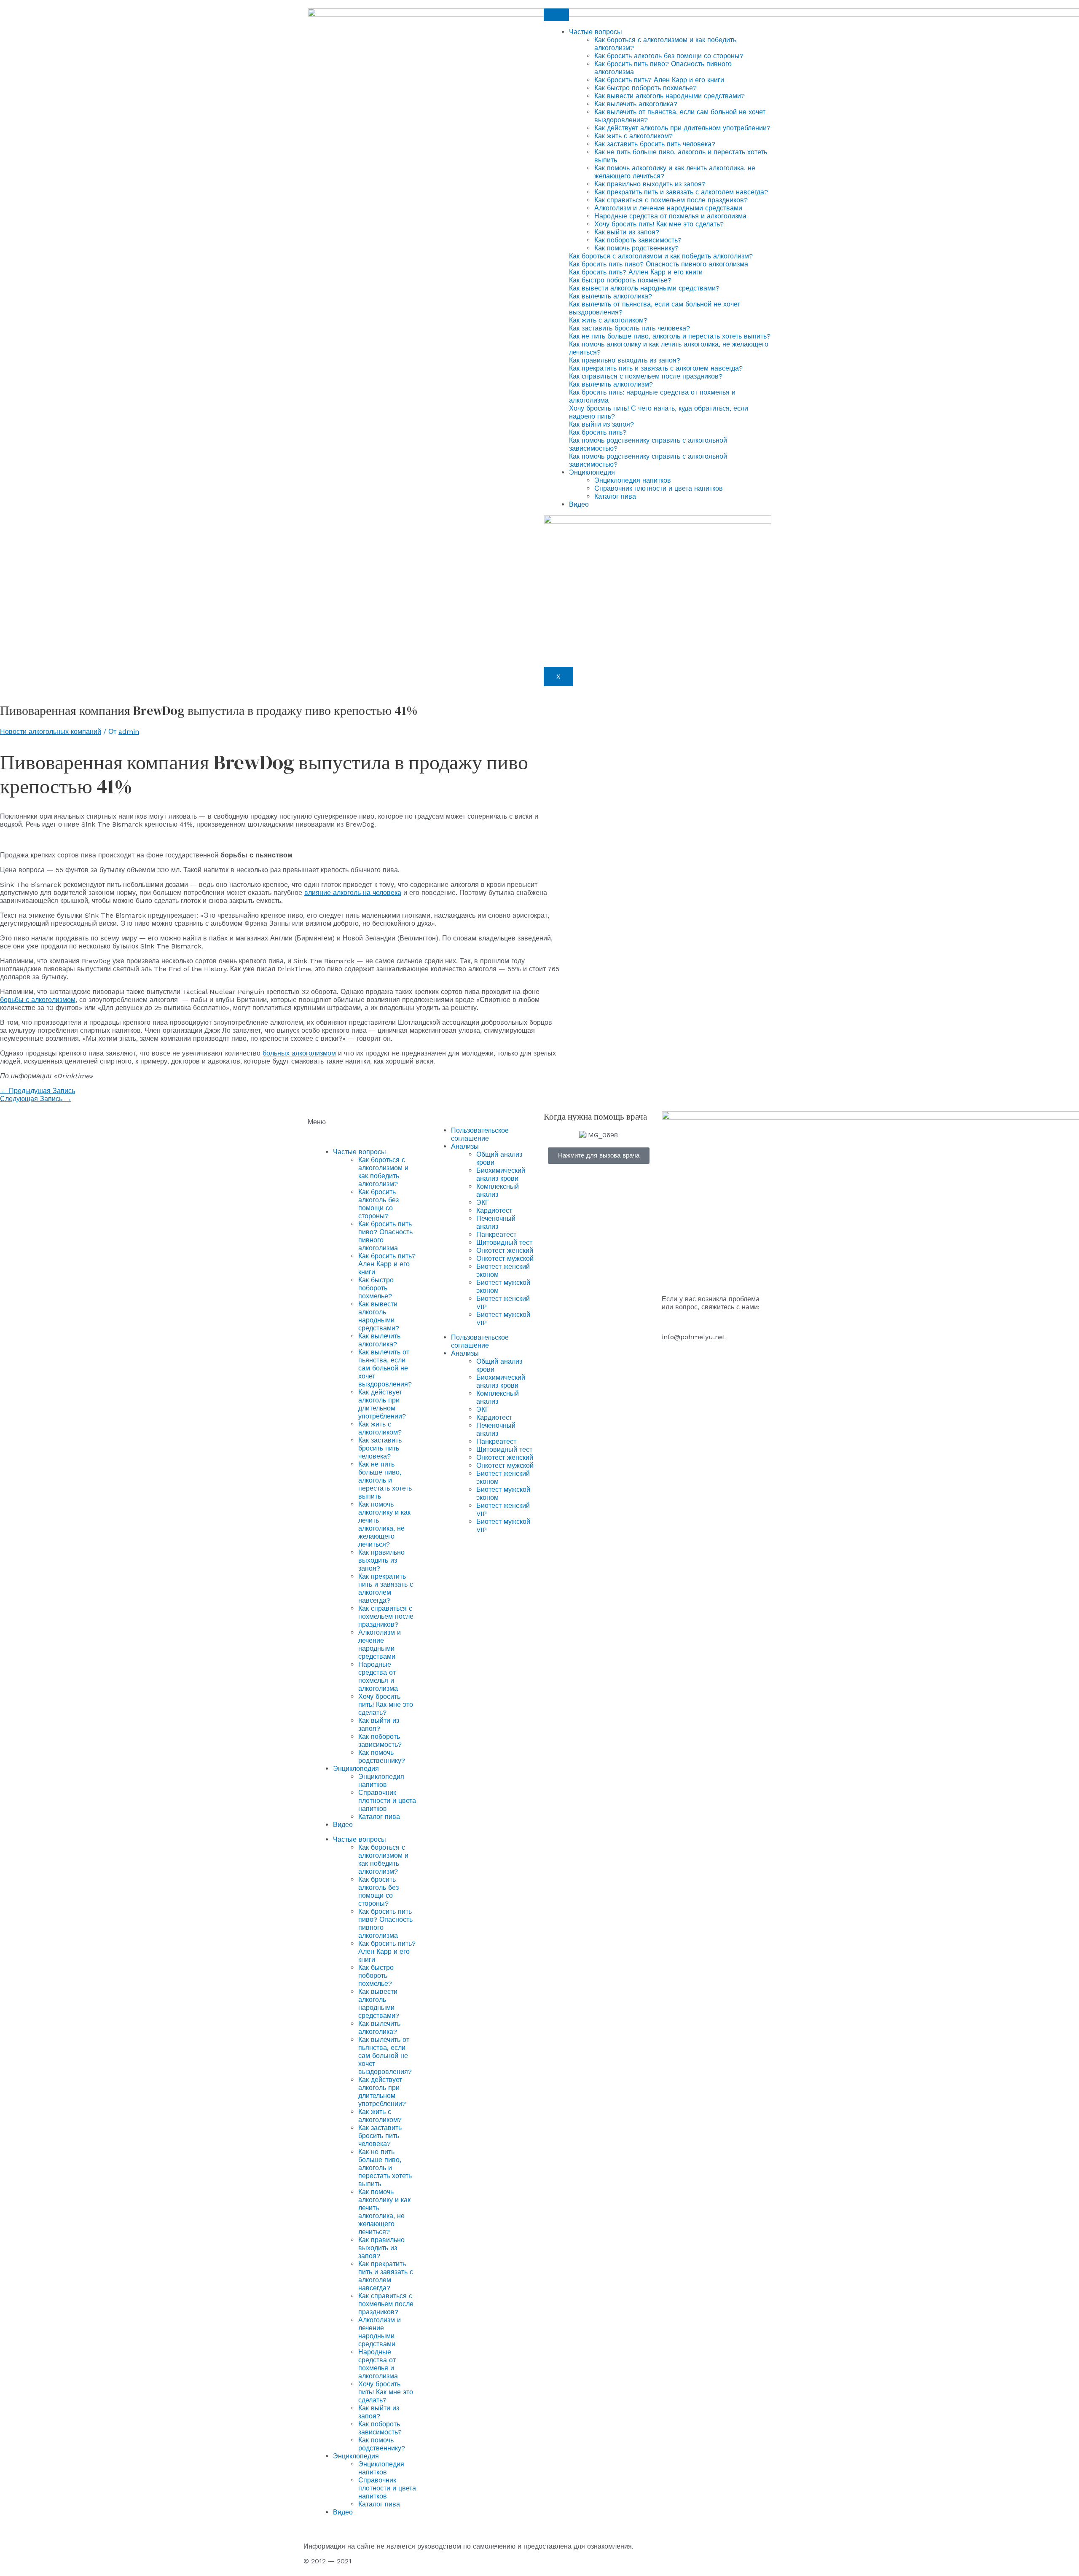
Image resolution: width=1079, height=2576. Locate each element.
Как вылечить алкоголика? (636, 104)
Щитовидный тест (504, 1242)
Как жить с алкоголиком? (633, 136)
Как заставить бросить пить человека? (655, 144)
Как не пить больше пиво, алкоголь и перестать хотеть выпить (385, 1480)
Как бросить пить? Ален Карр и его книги (659, 80)
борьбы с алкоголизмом (38, 1000)
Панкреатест (496, 1234)
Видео (579, 504)
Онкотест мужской (505, 1258)
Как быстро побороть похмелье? (646, 88)
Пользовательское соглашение (480, 1134)
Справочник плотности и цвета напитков (659, 488)
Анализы (465, 1146)
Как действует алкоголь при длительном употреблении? (682, 128)
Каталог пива (615, 496)
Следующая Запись (36, 1099)
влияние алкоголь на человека (353, 893)
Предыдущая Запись (38, 1091)
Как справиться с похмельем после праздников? (671, 200)
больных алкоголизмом (299, 1053)
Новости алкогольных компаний (51, 732)
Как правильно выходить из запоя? (650, 184)
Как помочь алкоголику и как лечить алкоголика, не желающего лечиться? (384, 1524)
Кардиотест (494, 1210)
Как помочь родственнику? (636, 248)
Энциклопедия (592, 472)
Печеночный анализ (496, 1222)
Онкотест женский (505, 1250)
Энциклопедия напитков (633, 480)
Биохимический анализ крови (501, 1174)
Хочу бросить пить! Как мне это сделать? (659, 224)
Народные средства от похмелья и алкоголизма (670, 216)
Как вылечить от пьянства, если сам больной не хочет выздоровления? (385, 1368)
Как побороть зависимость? (638, 240)
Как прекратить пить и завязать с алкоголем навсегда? (681, 192)
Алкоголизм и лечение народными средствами (668, 208)
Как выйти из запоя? (627, 232)
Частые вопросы (596, 32)
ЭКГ (483, 1202)
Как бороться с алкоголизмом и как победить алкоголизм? (383, 1172)
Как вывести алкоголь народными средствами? (670, 96)
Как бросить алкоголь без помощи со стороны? (669, 56)
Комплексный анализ (498, 1190)
